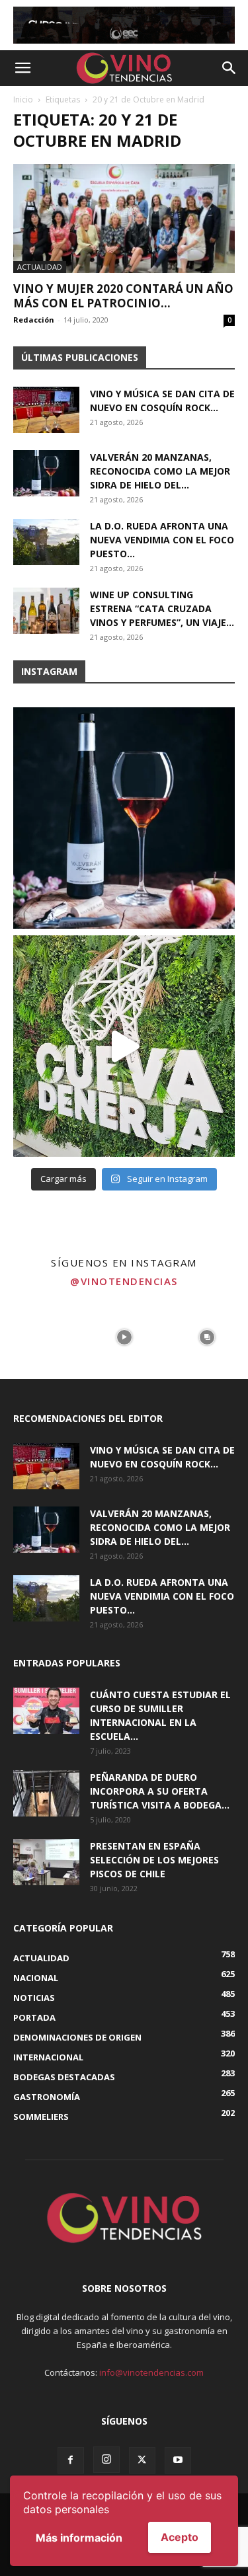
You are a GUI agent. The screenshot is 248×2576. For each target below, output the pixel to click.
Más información (79, 2538)
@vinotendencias (124, 1281)
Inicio (23, 99)
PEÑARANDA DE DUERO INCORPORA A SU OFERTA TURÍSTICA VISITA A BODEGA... (160, 1791)
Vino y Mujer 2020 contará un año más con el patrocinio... (123, 296)
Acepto (180, 2537)
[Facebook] (71, 2460)
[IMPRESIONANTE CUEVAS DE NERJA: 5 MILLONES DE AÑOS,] (124, 1046)
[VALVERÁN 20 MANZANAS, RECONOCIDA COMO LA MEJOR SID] (124, 818)
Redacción (34, 320)
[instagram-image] (41, 1338)
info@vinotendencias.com (151, 2372)
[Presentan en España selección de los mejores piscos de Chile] (46, 1862)
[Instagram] (106, 2460)
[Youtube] (178, 2460)
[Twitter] (142, 2460)
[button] (22, 68)
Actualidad (40, 267)
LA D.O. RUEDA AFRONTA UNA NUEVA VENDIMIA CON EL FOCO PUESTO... (162, 540)
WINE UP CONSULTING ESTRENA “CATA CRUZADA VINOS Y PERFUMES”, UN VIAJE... (162, 608)
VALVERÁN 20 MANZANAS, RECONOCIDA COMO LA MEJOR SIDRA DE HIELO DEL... (160, 471)
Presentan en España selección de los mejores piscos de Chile (154, 1860)
